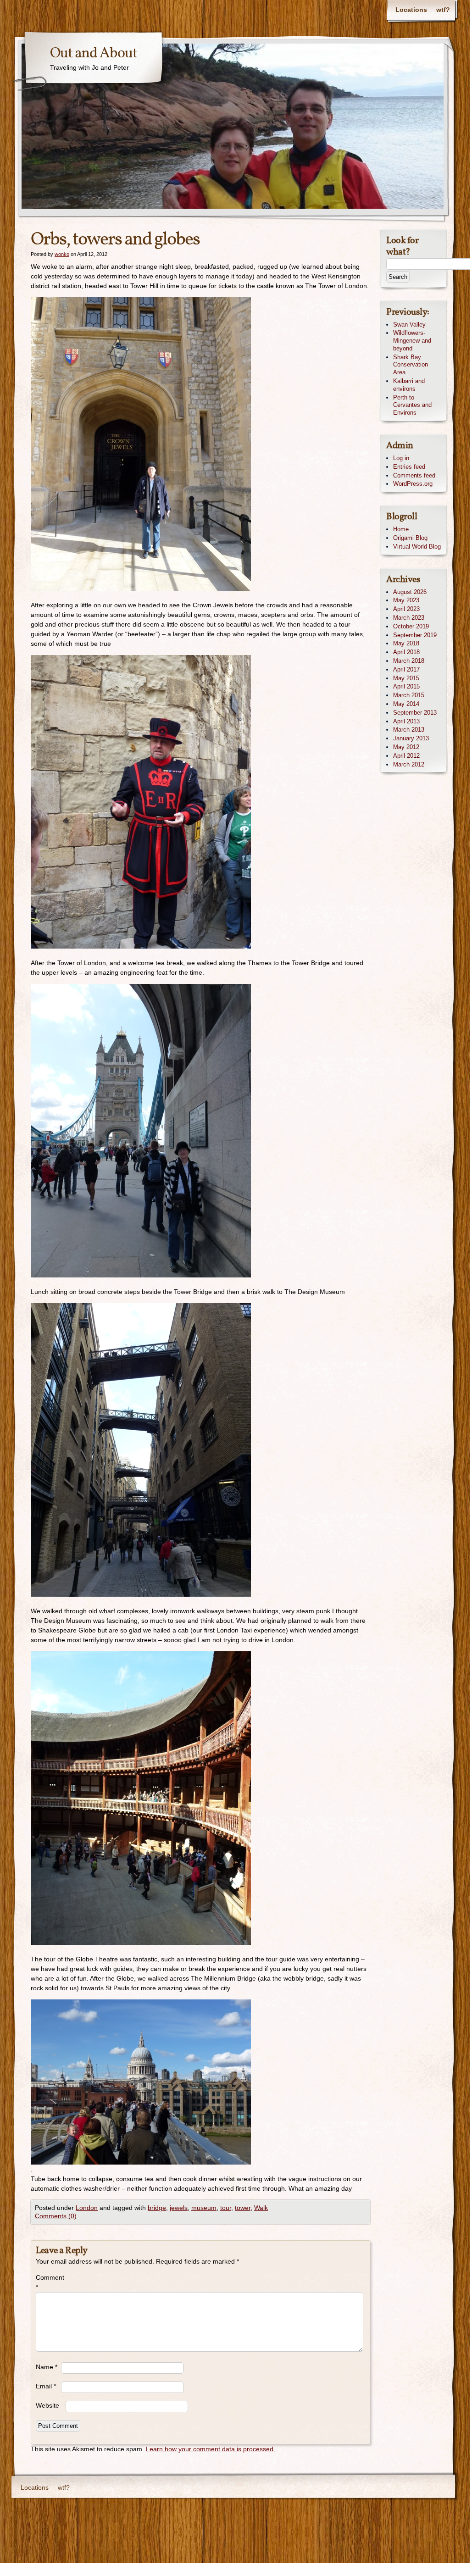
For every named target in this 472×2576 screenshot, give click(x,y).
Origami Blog (410, 538)
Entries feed (409, 467)
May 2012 (406, 747)
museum (204, 2208)
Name (47, 2367)
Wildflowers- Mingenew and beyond (412, 341)
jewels (179, 2208)
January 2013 (411, 738)
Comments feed (414, 475)
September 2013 (415, 713)
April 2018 (406, 652)
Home (401, 529)
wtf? (443, 10)
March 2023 (409, 618)
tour (226, 2208)
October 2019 (411, 626)
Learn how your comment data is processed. (211, 2449)
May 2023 (406, 600)
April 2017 (406, 669)
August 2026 (410, 592)
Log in (401, 458)
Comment (48, 2282)
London (87, 2208)
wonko (62, 254)
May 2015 (406, 678)
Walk (261, 2208)
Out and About (94, 54)
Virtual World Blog (417, 547)
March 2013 (409, 730)
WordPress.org (413, 484)
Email (46, 2386)
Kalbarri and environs (409, 385)
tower (243, 2208)
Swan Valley (409, 325)
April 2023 (406, 609)
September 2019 (415, 635)
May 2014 (406, 704)
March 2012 (409, 764)
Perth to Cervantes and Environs (412, 405)
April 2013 (406, 721)
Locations (411, 10)
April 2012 (406, 756)
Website (47, 2405)
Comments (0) (56, 2216)
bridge (157, 2208)
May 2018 (406, 643)
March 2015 (409, 695)
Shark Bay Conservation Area (411, 365)
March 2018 (409, 661)
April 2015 (406, 686)
